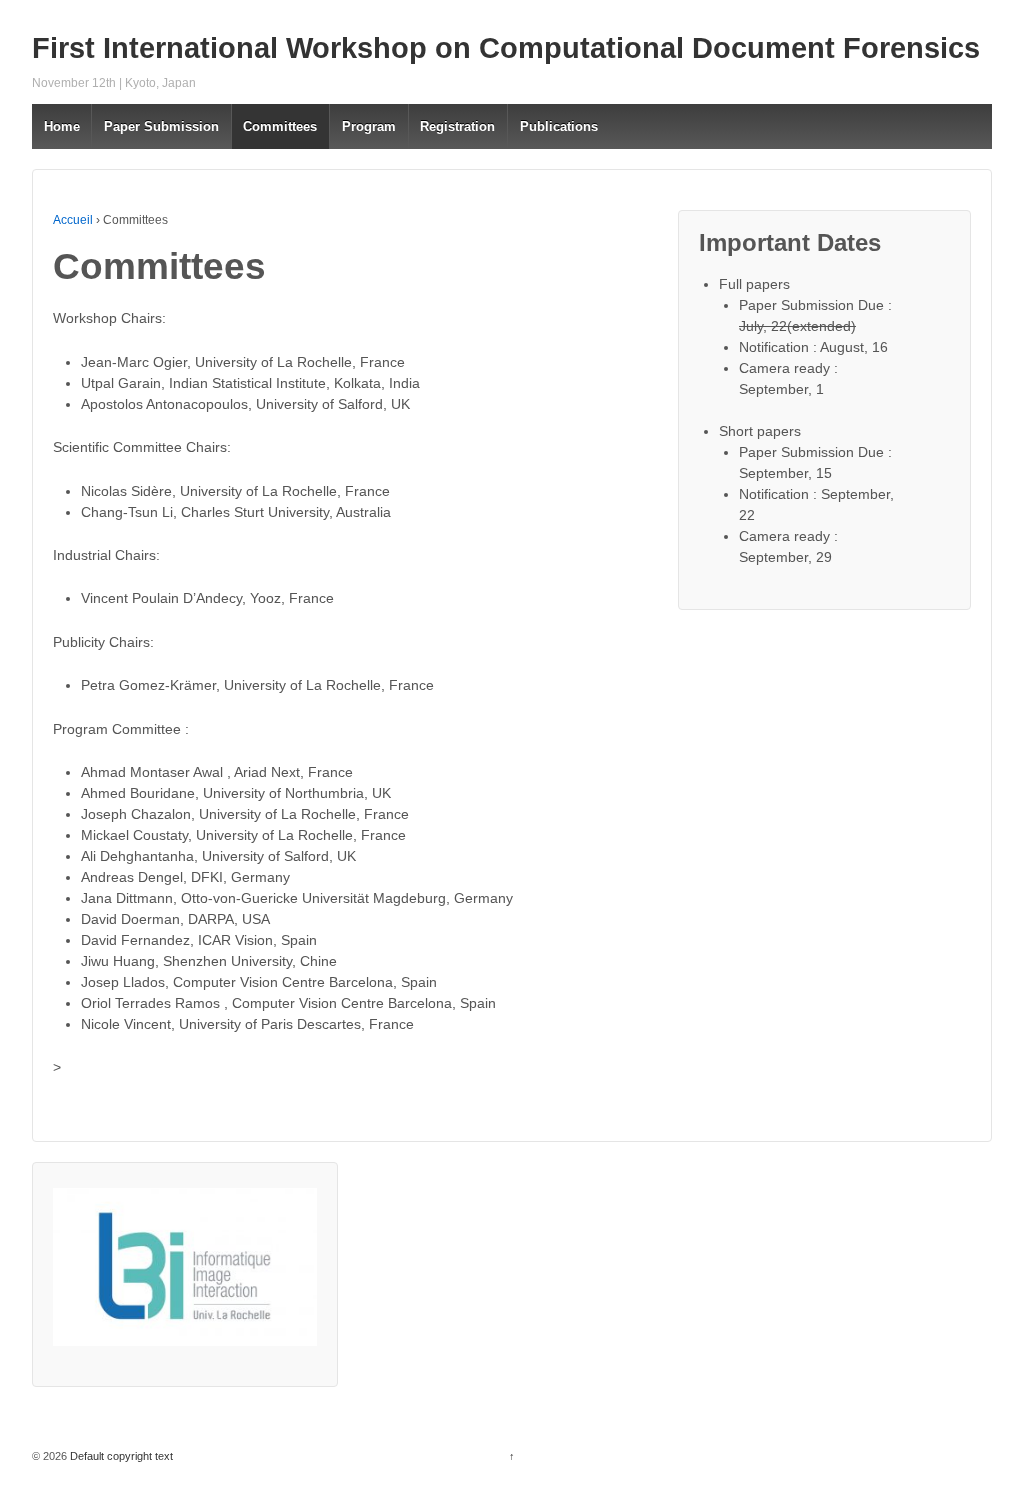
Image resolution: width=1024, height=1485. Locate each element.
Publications (559, 126)
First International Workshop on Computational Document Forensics (506, 48)
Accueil (73, 220)
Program (369, 126)
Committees (280, 126)
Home (62, 126)
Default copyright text (120, 1456)
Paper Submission (161, 126)
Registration (457, 126)
